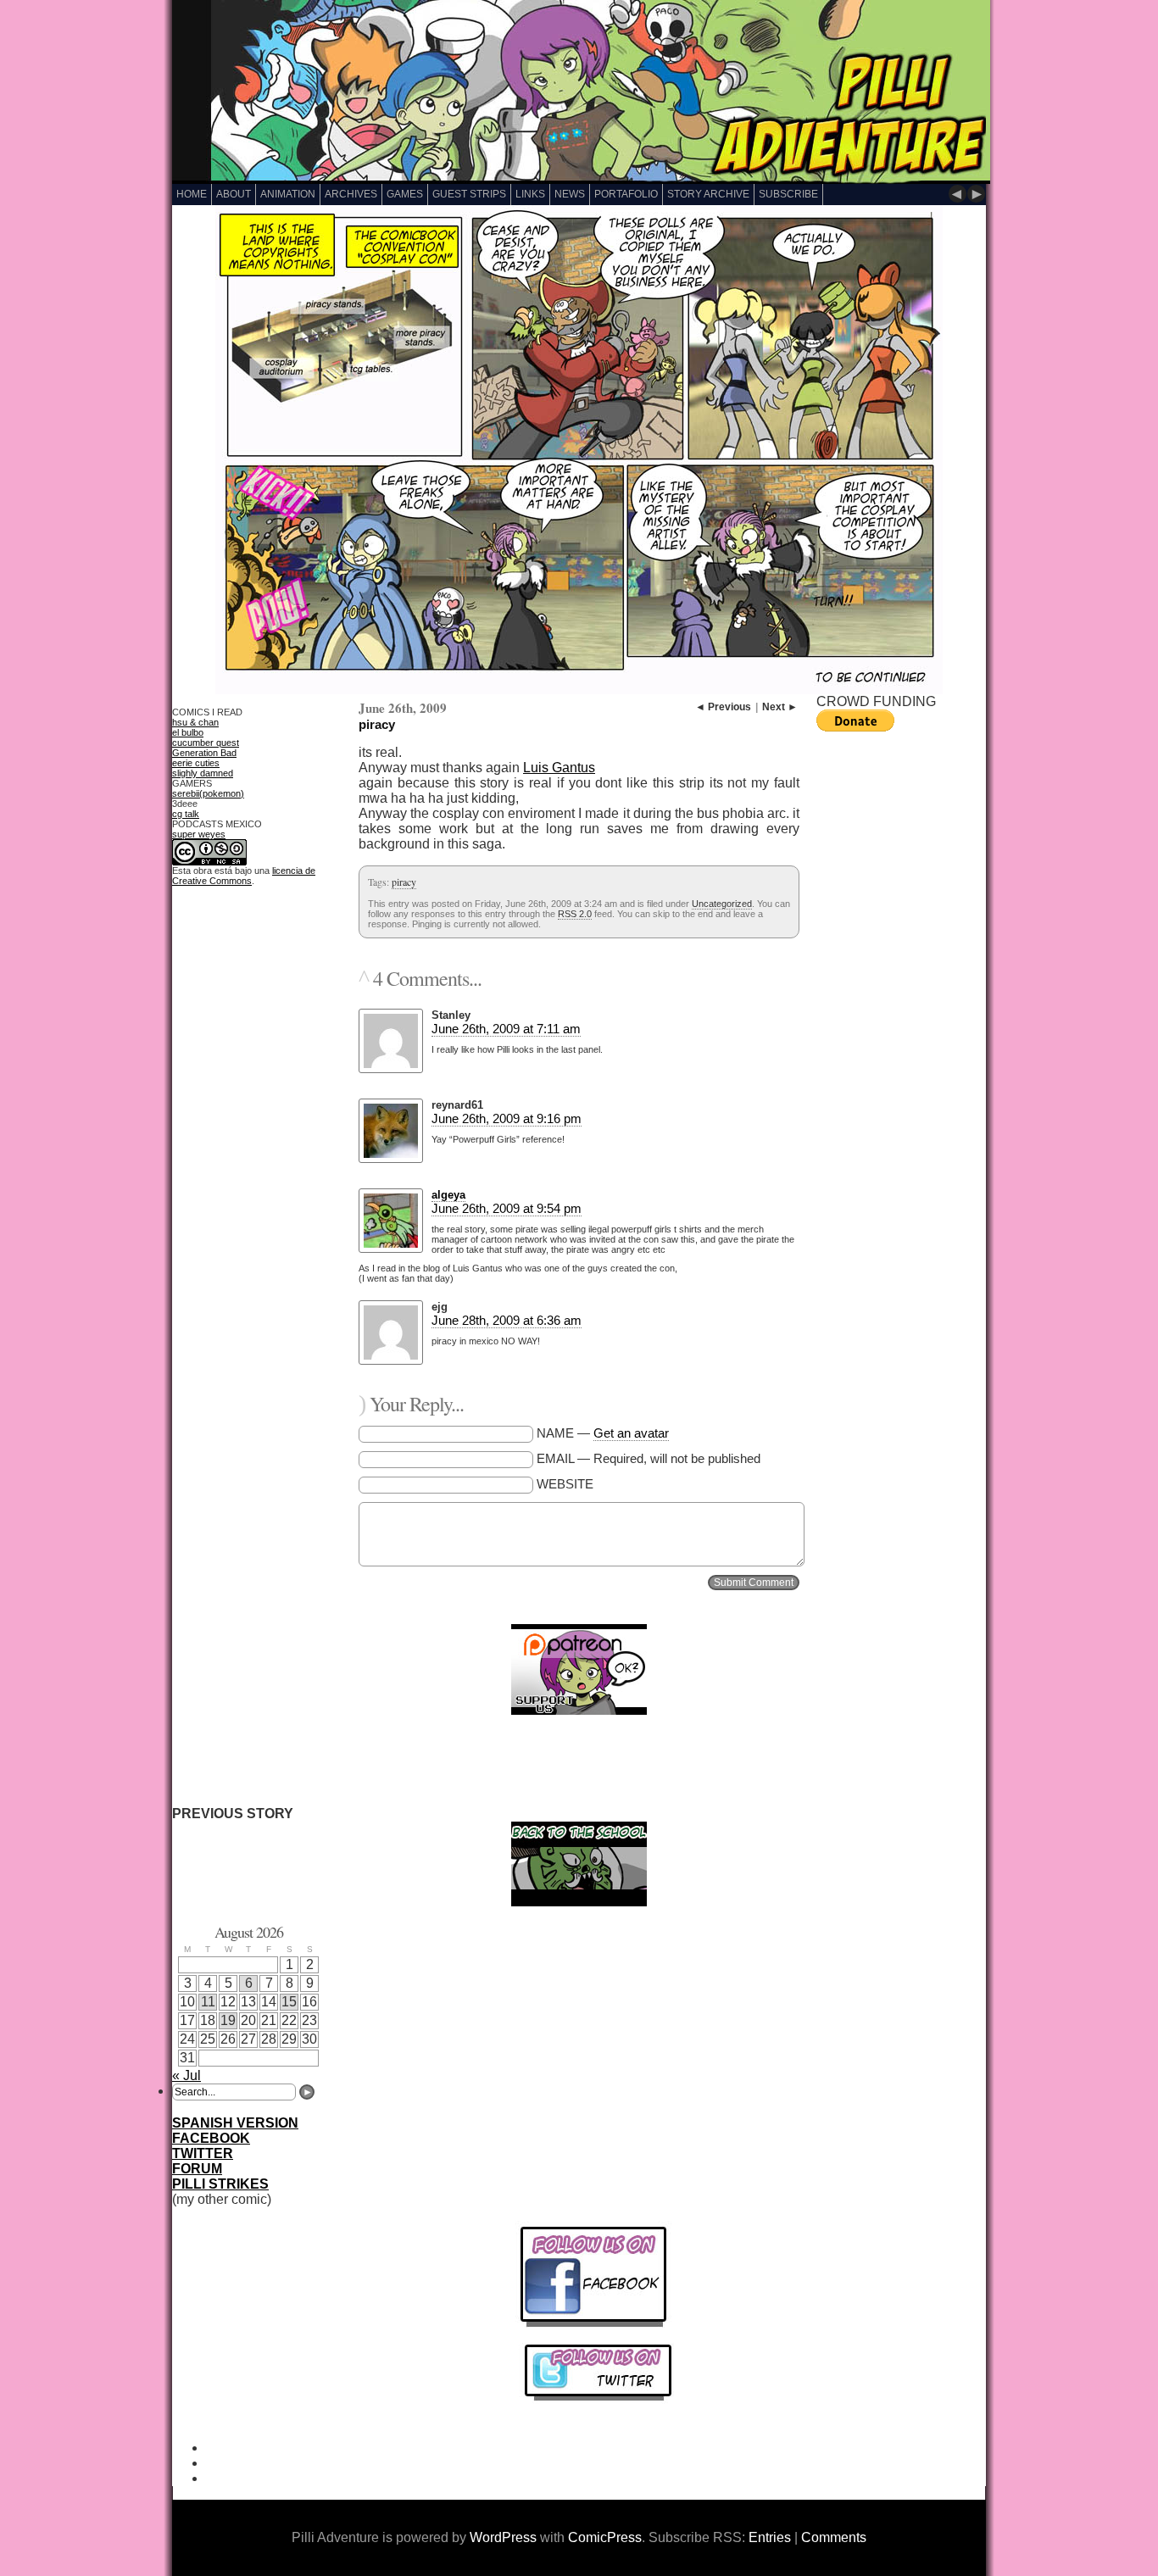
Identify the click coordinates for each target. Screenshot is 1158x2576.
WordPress (503, 2537)
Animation (288, 194)
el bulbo (188, 732)
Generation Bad (204, 753)
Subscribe (788, 194)
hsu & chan (195, 722)
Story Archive (708, 194)
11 (208, 2002)
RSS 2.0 (575, 914)
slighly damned (203, 773)
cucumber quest (206, 743)
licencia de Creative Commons (244, 876)
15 (289, 2002)
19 (228, 2020)
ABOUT (234, 194)
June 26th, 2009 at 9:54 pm (507, 1208)
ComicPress (605, 2537)
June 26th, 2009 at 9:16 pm (507, 1118)
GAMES (405, 194)
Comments (834, 2537)
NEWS (570, 194)
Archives (351, 194)
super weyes (199, 834)
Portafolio (626, 194)
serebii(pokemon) (208, 793)
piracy (377, 724)
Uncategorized (722, 904)
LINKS (530, 194)
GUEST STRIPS (469, 194)
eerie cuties (196, 763)
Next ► (780, 707)
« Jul (187, 2075)
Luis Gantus (559, 768)
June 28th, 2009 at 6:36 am (507, 1320)
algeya (448, 1195)
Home (192, 194)
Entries (770, 2537)
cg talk (186, 814)
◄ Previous (723, 707)
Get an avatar (631, 1433)
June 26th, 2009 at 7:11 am (506, 1029)
